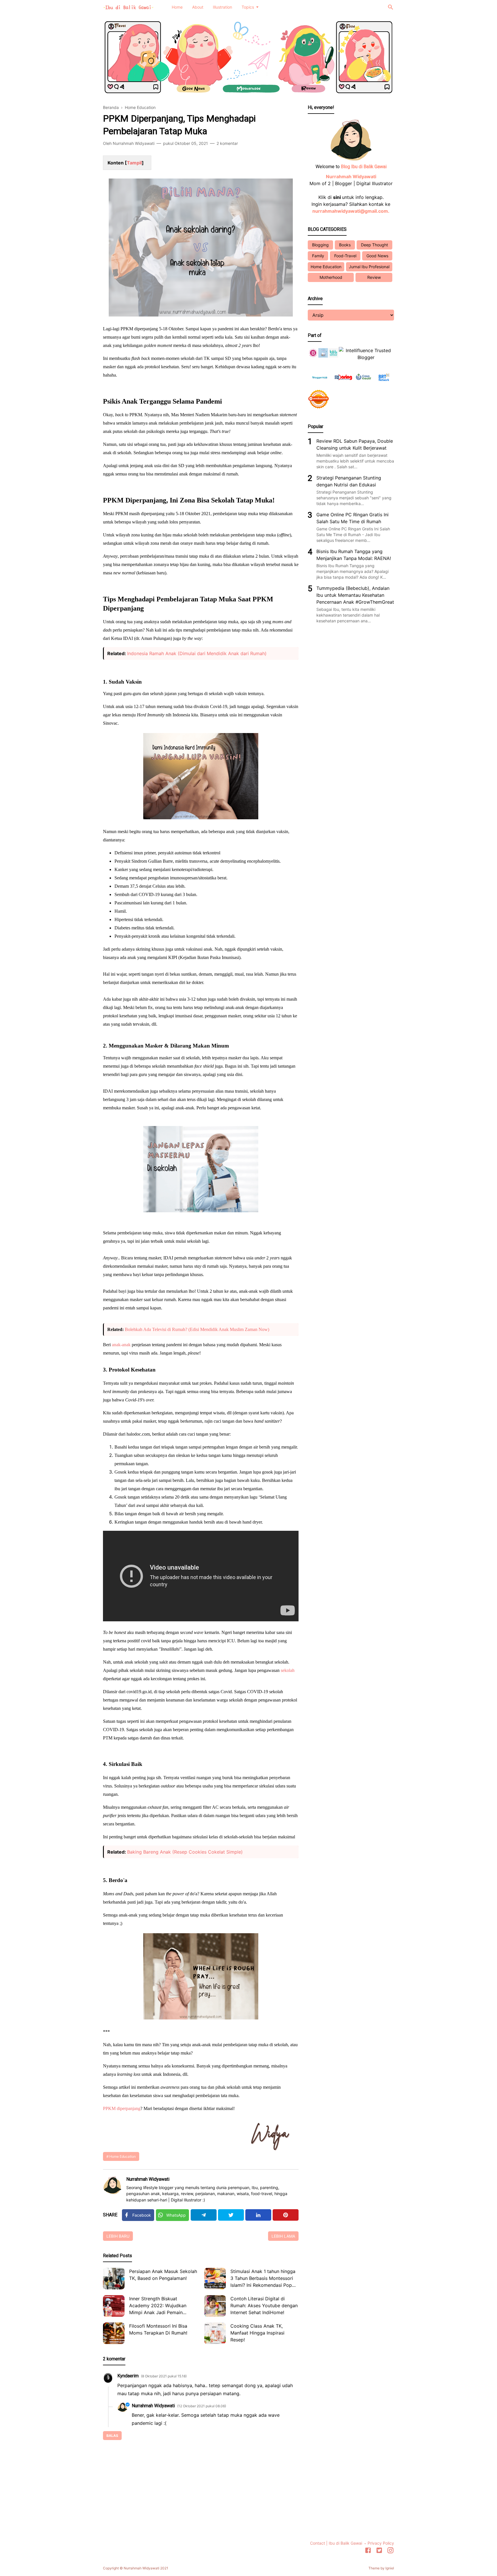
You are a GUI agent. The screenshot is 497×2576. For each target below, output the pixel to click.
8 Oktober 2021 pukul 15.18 (164, 2376)
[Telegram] (204, 2215)
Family (318, 256)
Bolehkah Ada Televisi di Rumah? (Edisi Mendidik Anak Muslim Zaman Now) (197, 1329)
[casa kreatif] (364, 384)
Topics (248, 7)
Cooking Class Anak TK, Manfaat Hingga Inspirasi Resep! (257, 2333)
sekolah (288, 1670)
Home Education (123, 2156)
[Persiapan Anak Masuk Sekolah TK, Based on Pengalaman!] (114, 2279)
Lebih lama (283, 2236)
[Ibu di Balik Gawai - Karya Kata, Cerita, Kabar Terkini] (128, 7)
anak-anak (121, 1345)
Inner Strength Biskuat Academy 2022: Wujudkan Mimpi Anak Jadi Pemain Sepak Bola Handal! (158, 2306)
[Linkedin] (258, 2215)
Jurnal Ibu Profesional (369, 267)
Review (374, 277)
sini (337, 197)
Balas (112, 2436)
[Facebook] (368, 2551)
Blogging (320, 245)
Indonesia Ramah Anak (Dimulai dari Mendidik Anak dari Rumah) (197, 653)
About (198, 7)
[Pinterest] (286, 2215)
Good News (377, 256)
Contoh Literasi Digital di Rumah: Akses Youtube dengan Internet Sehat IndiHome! (264, 2305)
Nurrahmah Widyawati (148, 2179)
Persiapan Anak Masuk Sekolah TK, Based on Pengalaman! (163, 2275)
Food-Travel (345, 256)
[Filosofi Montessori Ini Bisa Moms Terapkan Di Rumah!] (114, 2333)
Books (345, 245)
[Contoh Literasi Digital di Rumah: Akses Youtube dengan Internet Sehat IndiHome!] (215, 2306)
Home (177, 7)
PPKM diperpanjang (122, 2108)
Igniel (390, 2568)
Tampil (134, 163)
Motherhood (331, 277)
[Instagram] (390, 2551)
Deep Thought (374, 245)
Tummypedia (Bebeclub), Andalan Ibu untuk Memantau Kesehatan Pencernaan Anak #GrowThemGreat (355, 595)
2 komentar (227, 143)
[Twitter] (231, 2215)
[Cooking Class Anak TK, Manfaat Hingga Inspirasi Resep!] (215, 2333)
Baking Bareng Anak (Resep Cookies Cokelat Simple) (185, 1852)
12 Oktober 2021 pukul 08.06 (202, 2406)
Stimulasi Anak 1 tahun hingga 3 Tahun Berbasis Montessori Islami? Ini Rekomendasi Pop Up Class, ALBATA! (263, 2279)
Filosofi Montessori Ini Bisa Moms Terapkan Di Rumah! (158, 2329)
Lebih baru (118, 2236)
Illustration (222, 7)
